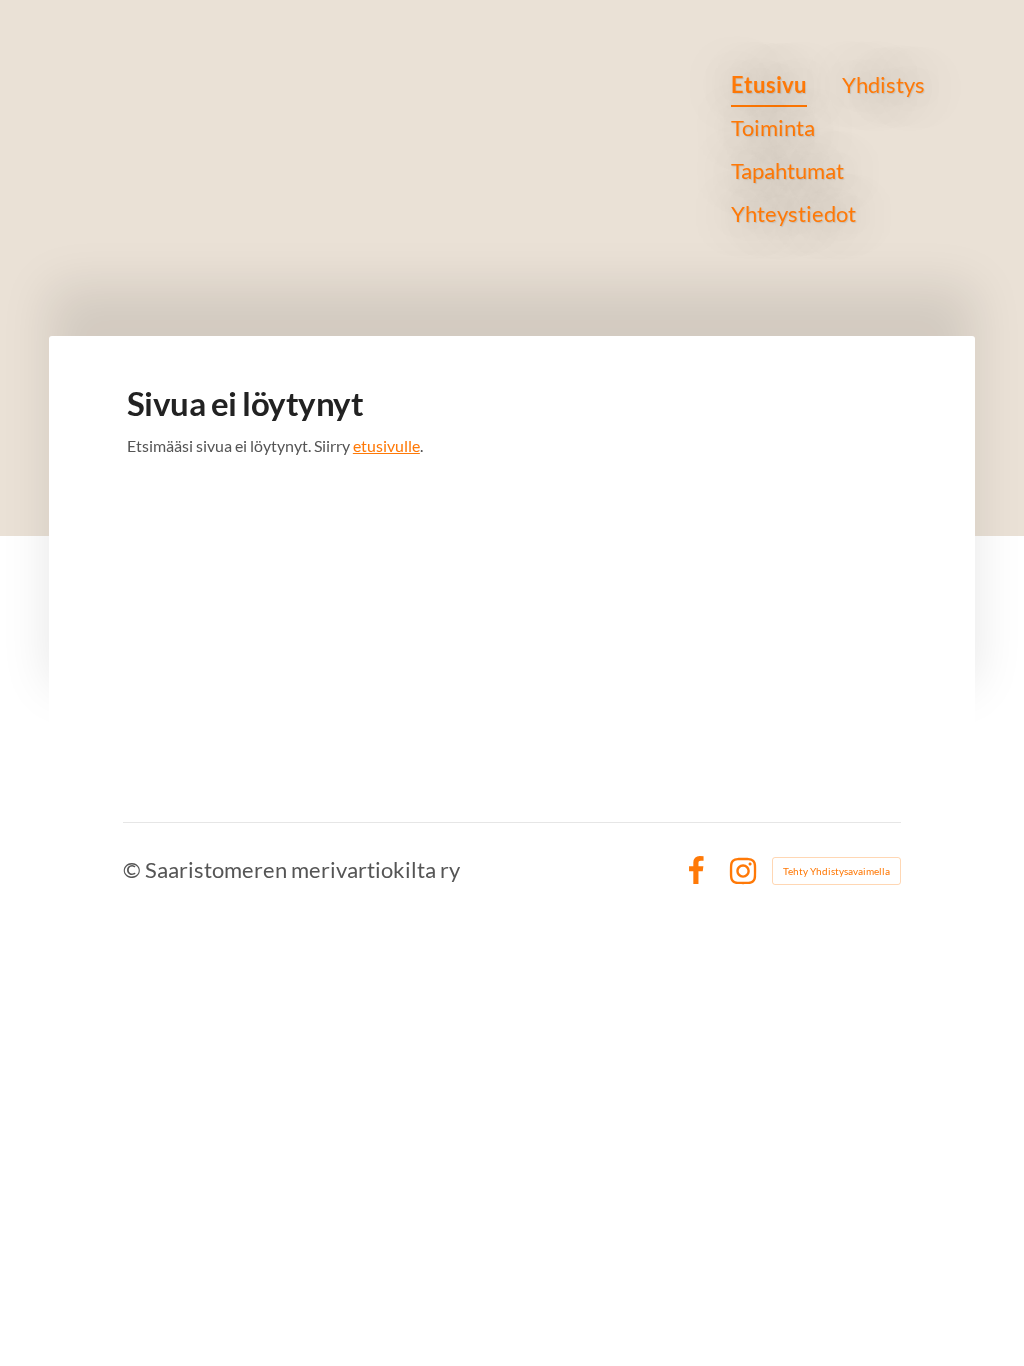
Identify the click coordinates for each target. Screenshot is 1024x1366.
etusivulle (386, 445)
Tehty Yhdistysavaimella (836, 871)
